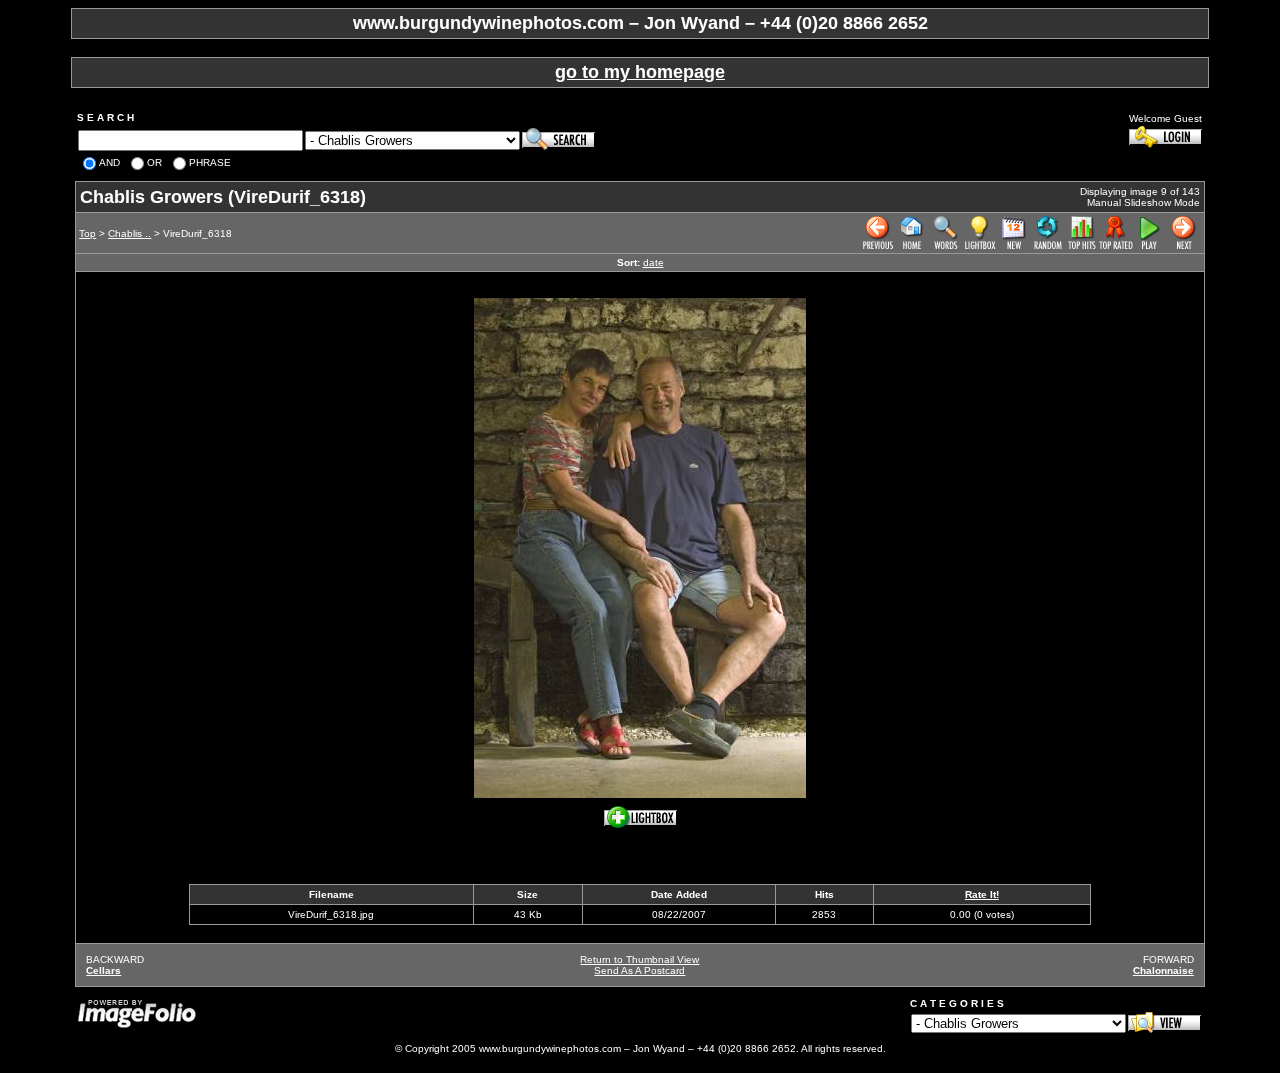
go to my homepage (640, 72)
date (653, 262)
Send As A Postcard (639, 970)
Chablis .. (129, 233)
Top (87, 233)
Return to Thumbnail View (639, 959)
